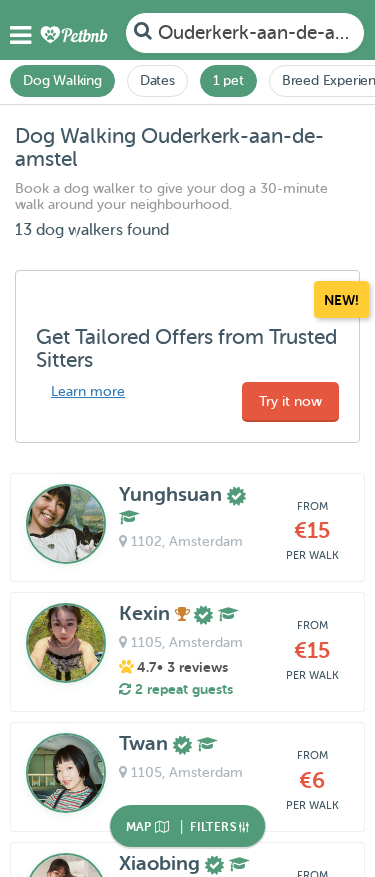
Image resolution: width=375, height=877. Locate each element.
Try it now (290, 401)
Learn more (88, 391)
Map (141, 827)
